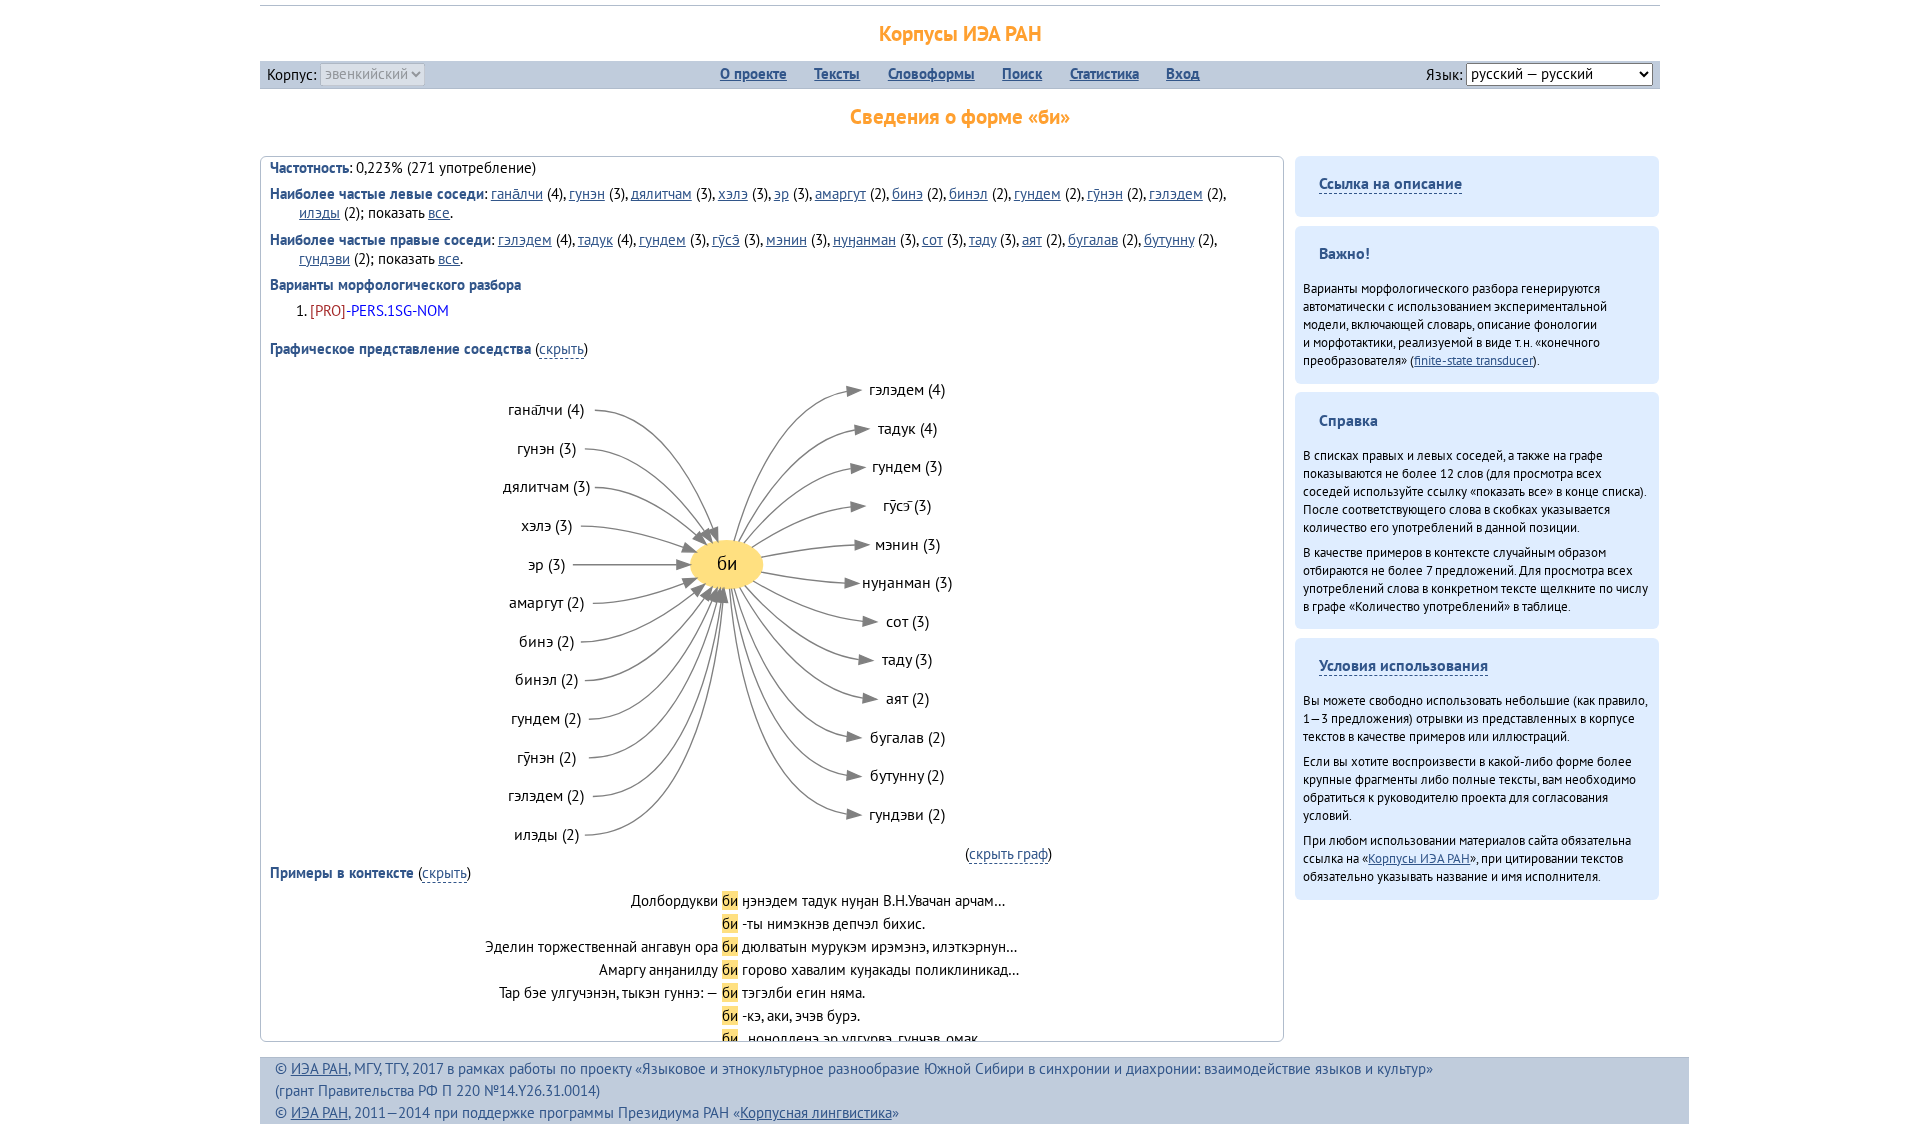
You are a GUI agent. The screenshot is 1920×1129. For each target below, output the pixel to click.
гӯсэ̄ (726, 239)
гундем (1037, 193)
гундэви (324, 258)
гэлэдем (1176, 193)
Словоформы (931, 73)
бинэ (907, 193)
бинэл (968, 193)
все (439, 212)
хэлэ (733, 193)
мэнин (786, 239)
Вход (1183, 73)
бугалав (1093, 239)
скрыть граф (1008, 853)
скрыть (561, 348)
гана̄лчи (517, 193)
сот (932, 239)
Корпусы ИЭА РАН (960, 33)
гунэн (587, 193)
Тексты (837, 73)
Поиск (1022, 73)
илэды (319, 212)
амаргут (840, 193)
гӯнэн (1105, 193)
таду (982, 239)
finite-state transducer (1473, 360)
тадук (595, 239)
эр (781, 193)
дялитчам (661, 193)
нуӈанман (864, 239)
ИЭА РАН (319, 1068)
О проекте (753, 73)
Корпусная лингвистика (816, 1112)
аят (1032, 239)
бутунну (1169, 239)
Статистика (1104, 73)
